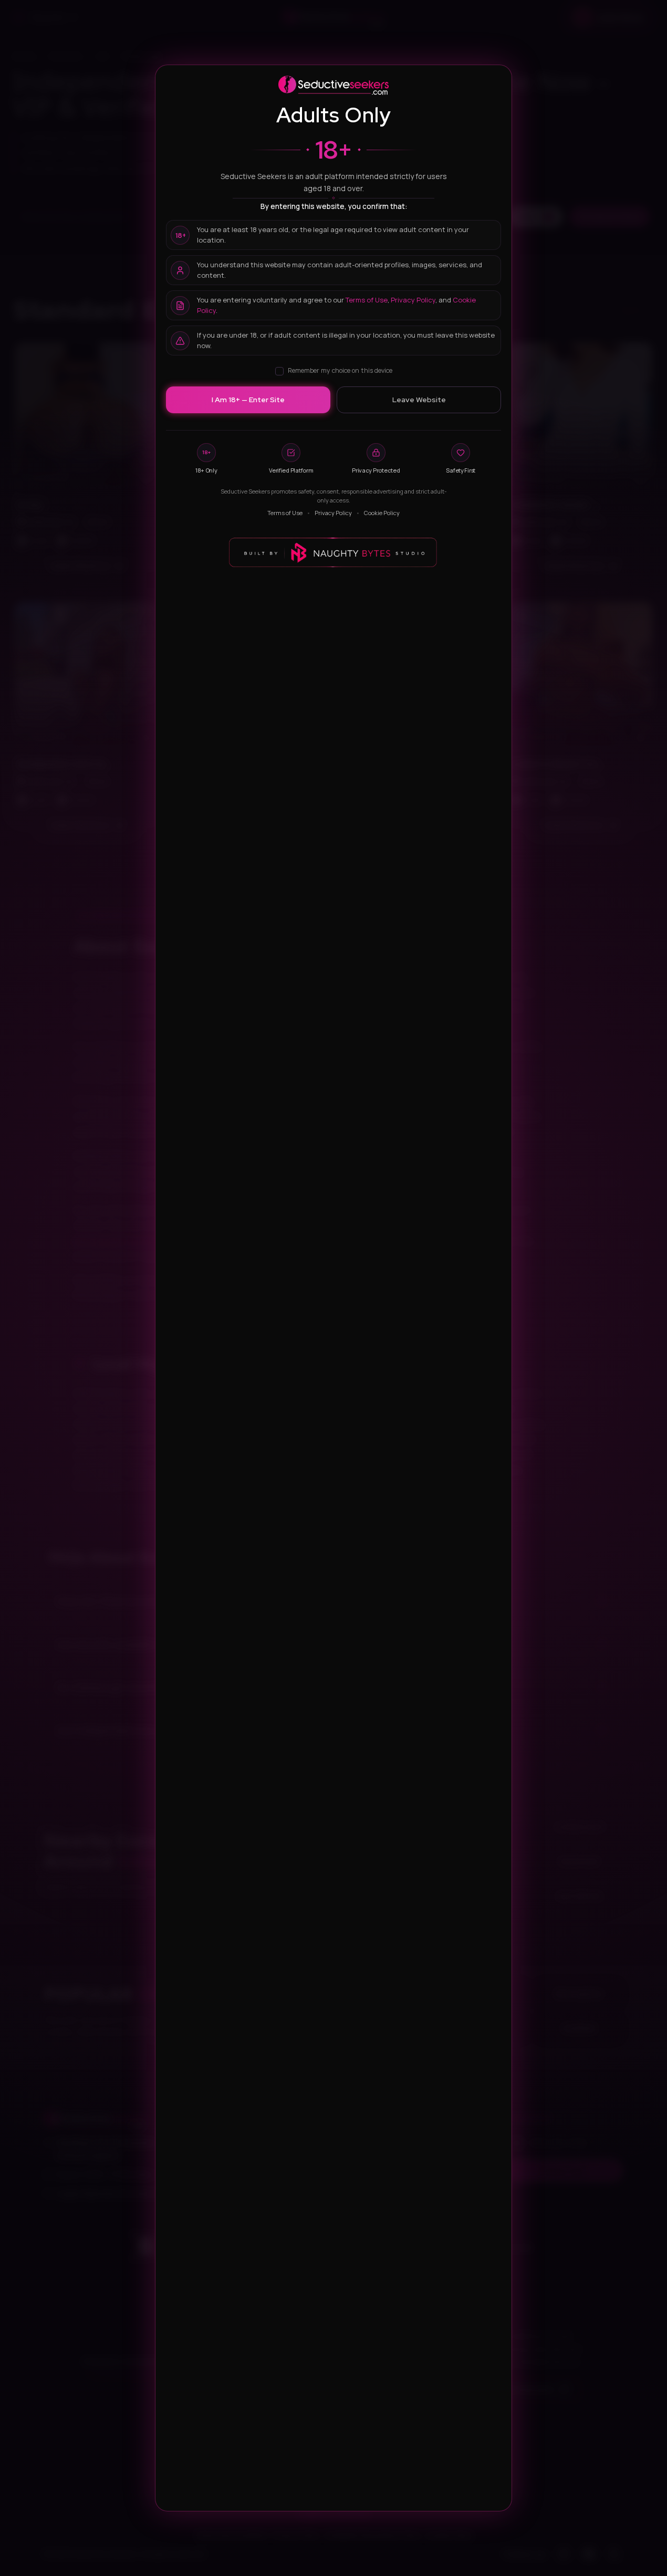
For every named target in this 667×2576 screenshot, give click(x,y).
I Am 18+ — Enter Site (248, 400)
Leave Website (419, 400)
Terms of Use (367, 300)
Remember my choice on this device (340, 370)
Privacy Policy (413, 300)
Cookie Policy (382, 513)
